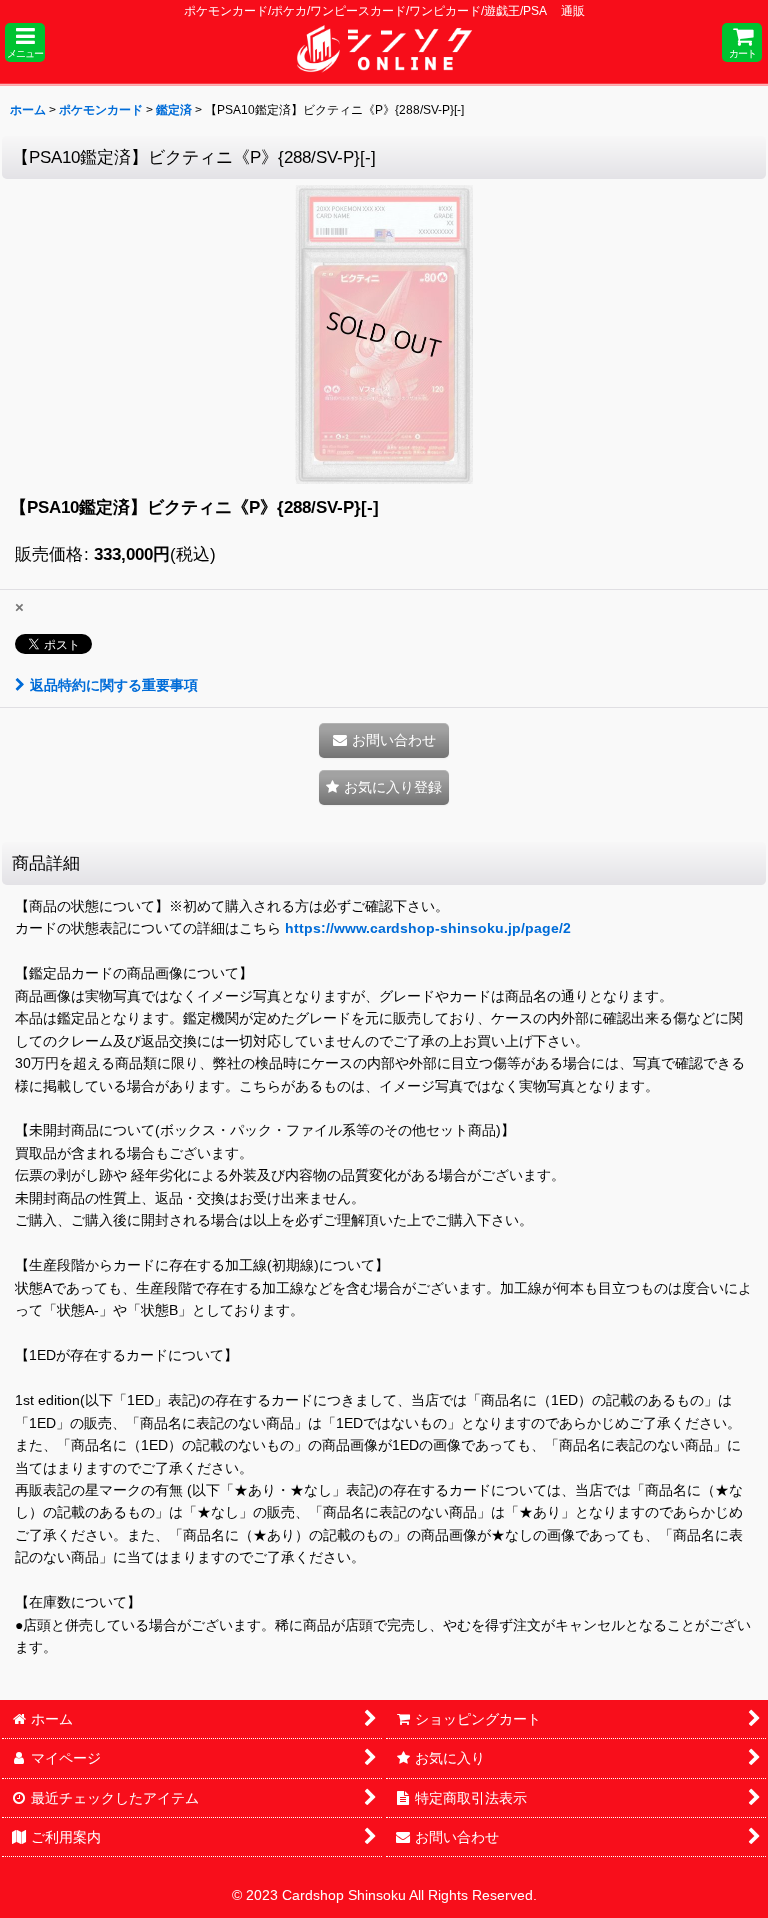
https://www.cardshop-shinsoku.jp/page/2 (428, 928)
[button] (25, 42)
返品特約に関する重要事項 (114, 685)
